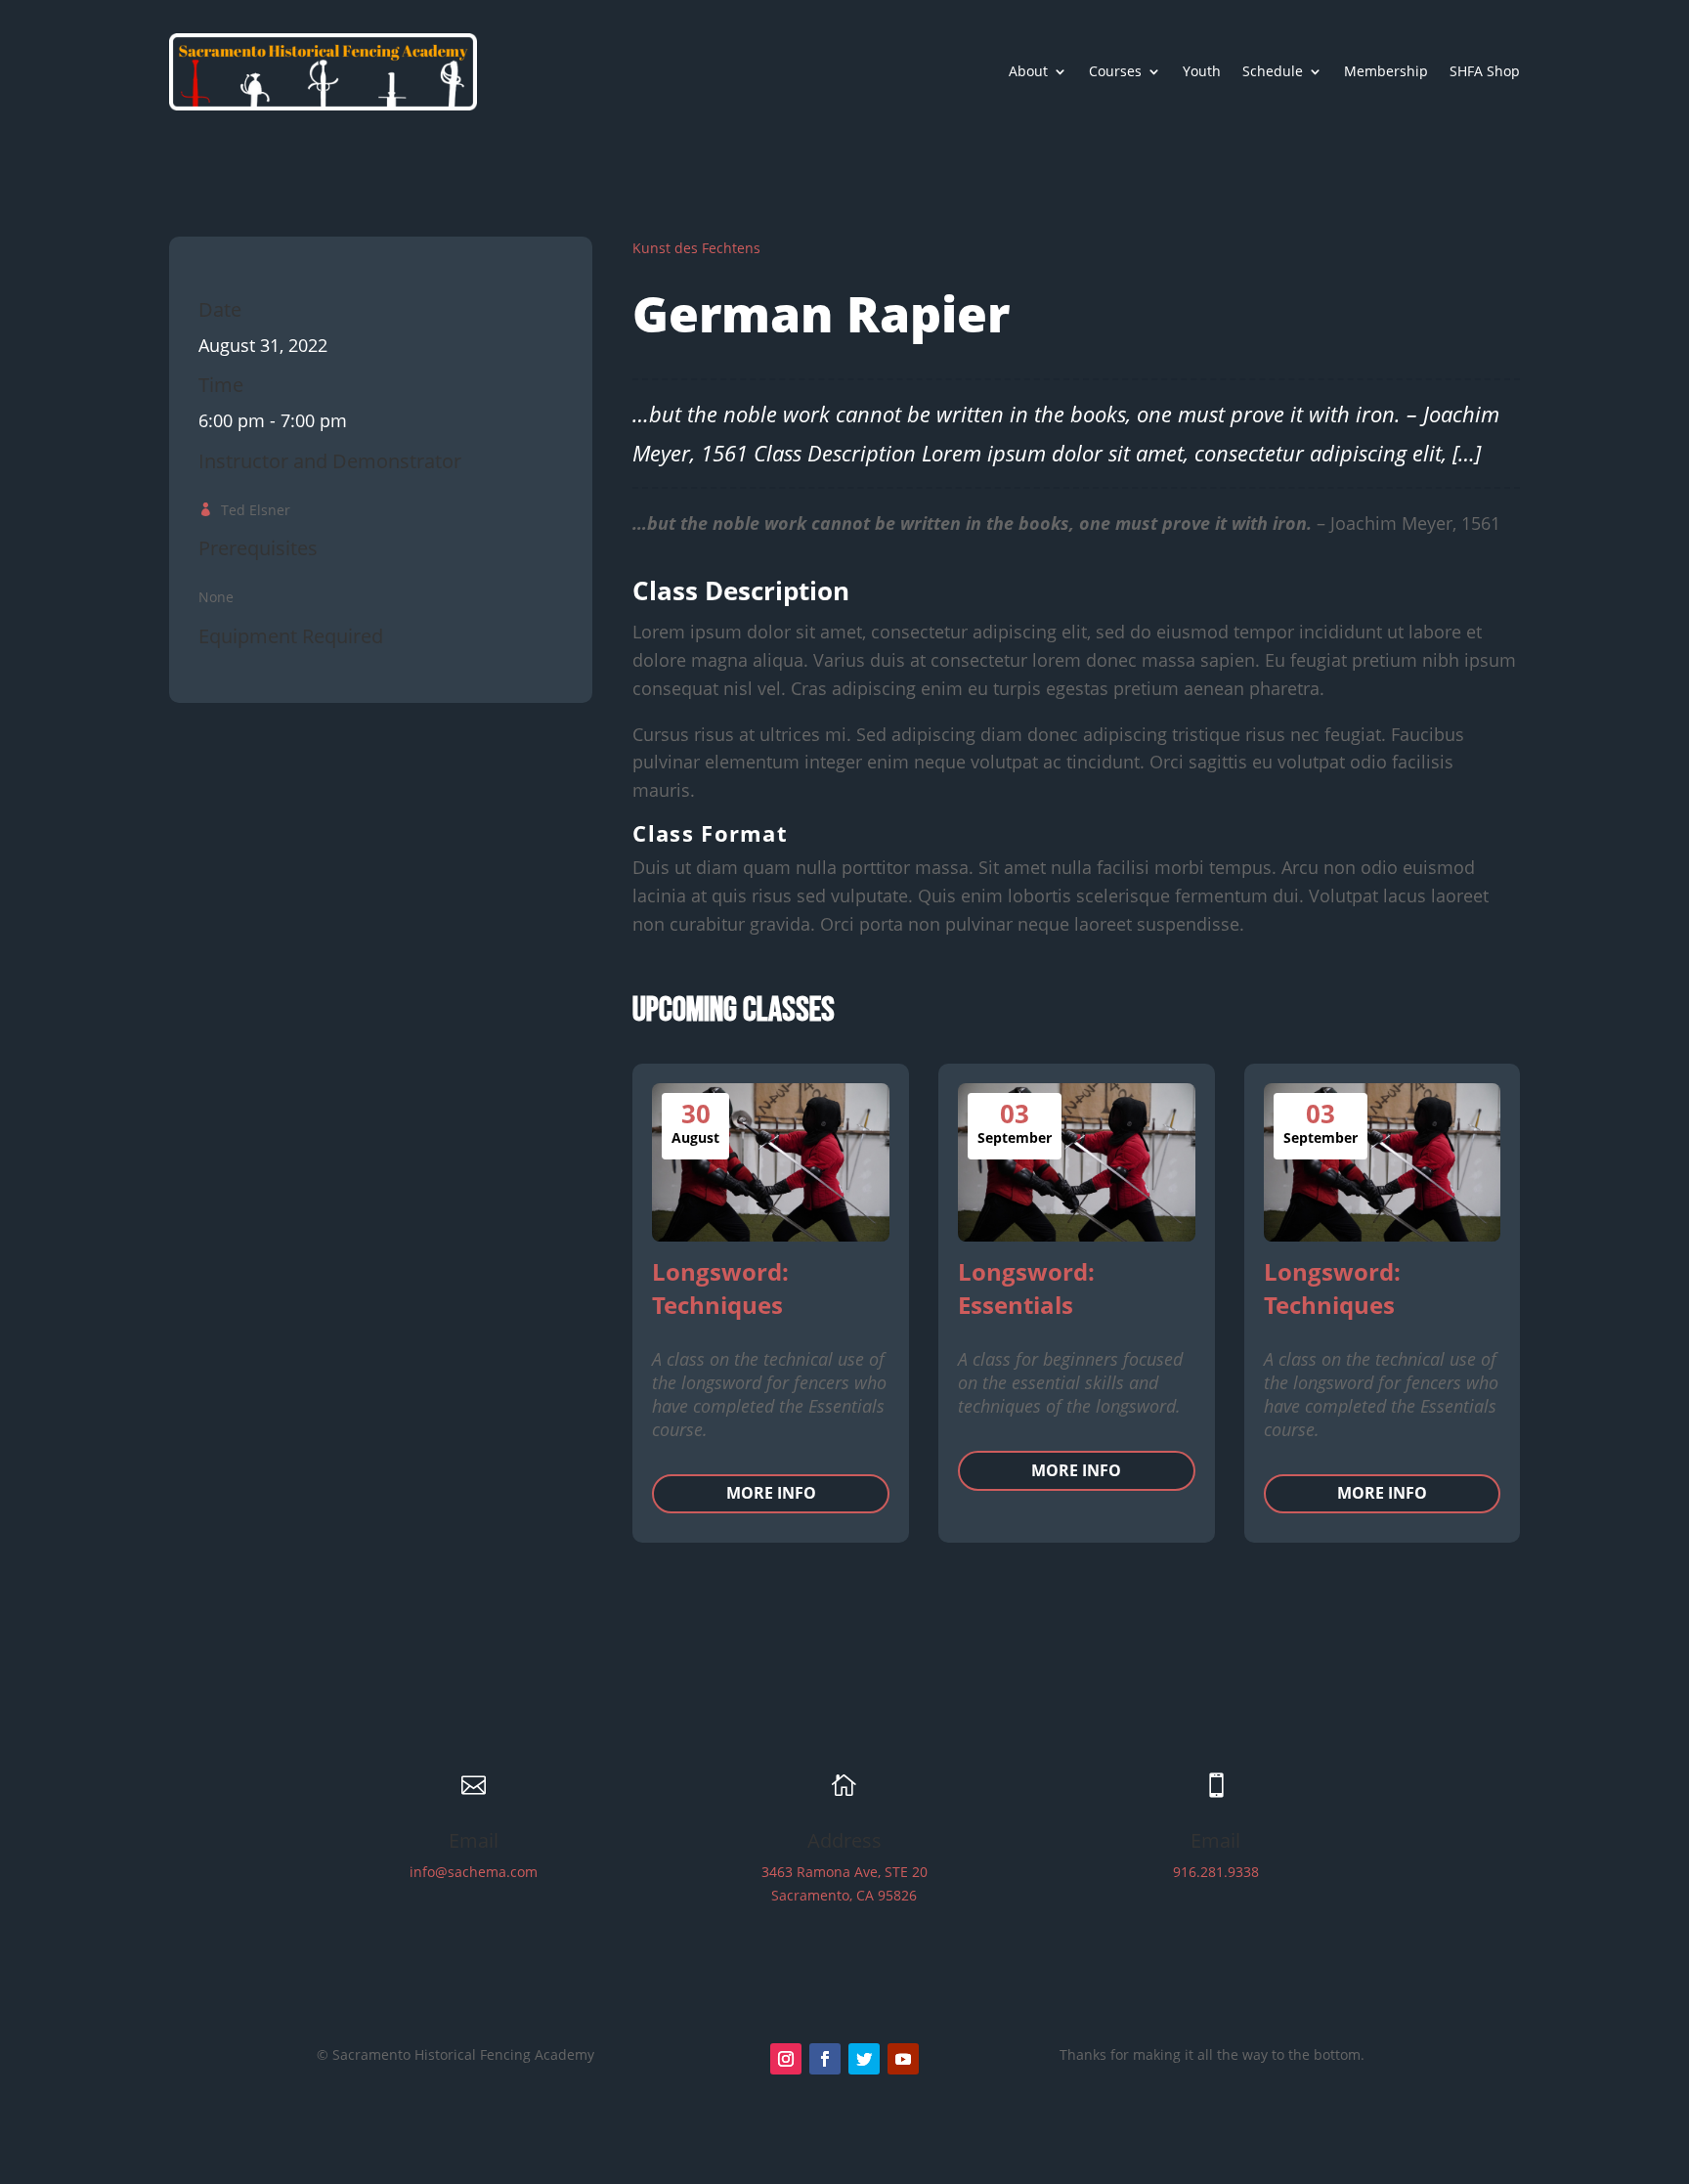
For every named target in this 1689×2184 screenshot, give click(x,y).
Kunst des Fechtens (696, 248)
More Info (771, 1493)
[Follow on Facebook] (825, 2059)
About (1028, 71)
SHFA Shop (1485, 71)
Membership (1386, 71)
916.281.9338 (1216, 1872)
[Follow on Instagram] (786, 2059)
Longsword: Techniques (720, 1288)
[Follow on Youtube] (903, 2059)
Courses (1115, 71)
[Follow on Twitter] (864, 2059)
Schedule (1273, 71)
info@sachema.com (474, 1872)
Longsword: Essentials (1026, 1288)
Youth (1202, 71)
